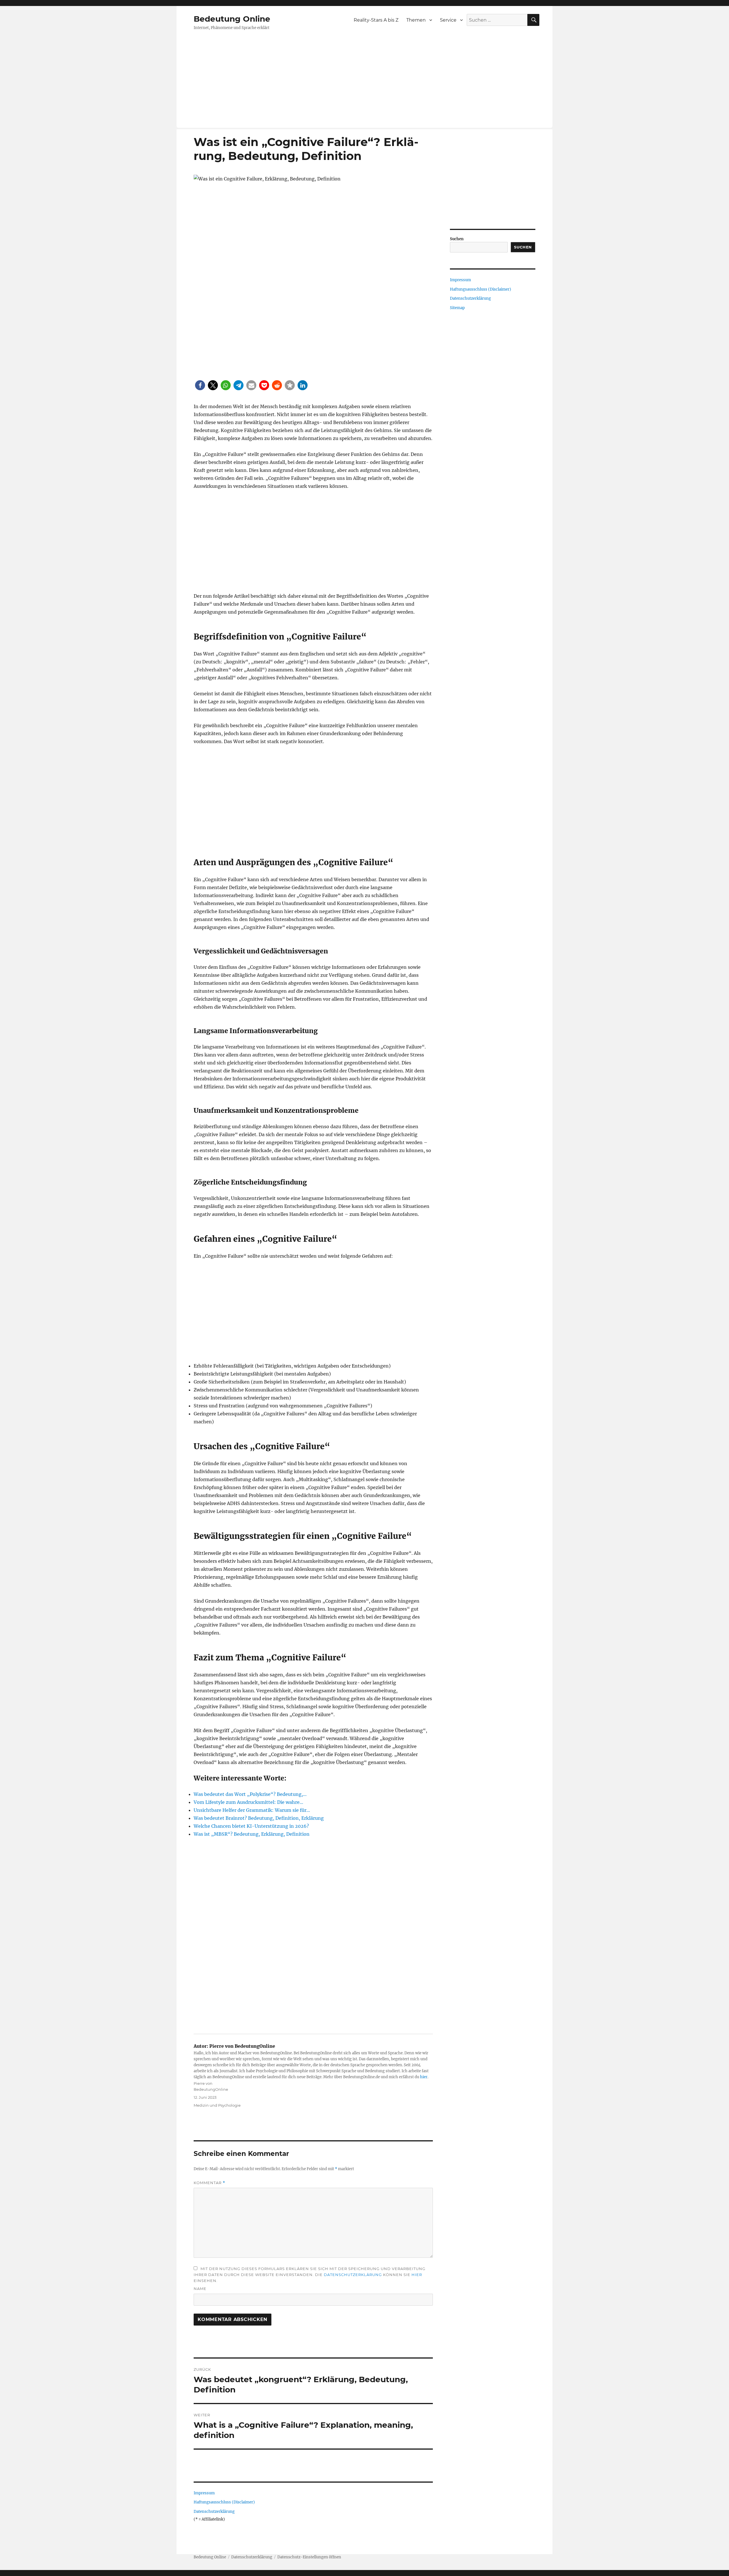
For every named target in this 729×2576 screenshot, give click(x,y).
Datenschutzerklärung (353, 2275)
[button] (200, 385)
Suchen (457, 239)
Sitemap (457, 308)
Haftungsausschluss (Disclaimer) (224, 2502)
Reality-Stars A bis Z (376, 20)
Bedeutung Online (232, 19)
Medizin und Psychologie (217, 2105)
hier (424, 2077)
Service (448, 20)
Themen (416, 20)
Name (200, 2289)
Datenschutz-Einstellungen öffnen (309, 2557)
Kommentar (209, 2183)
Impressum (204, 2493)
